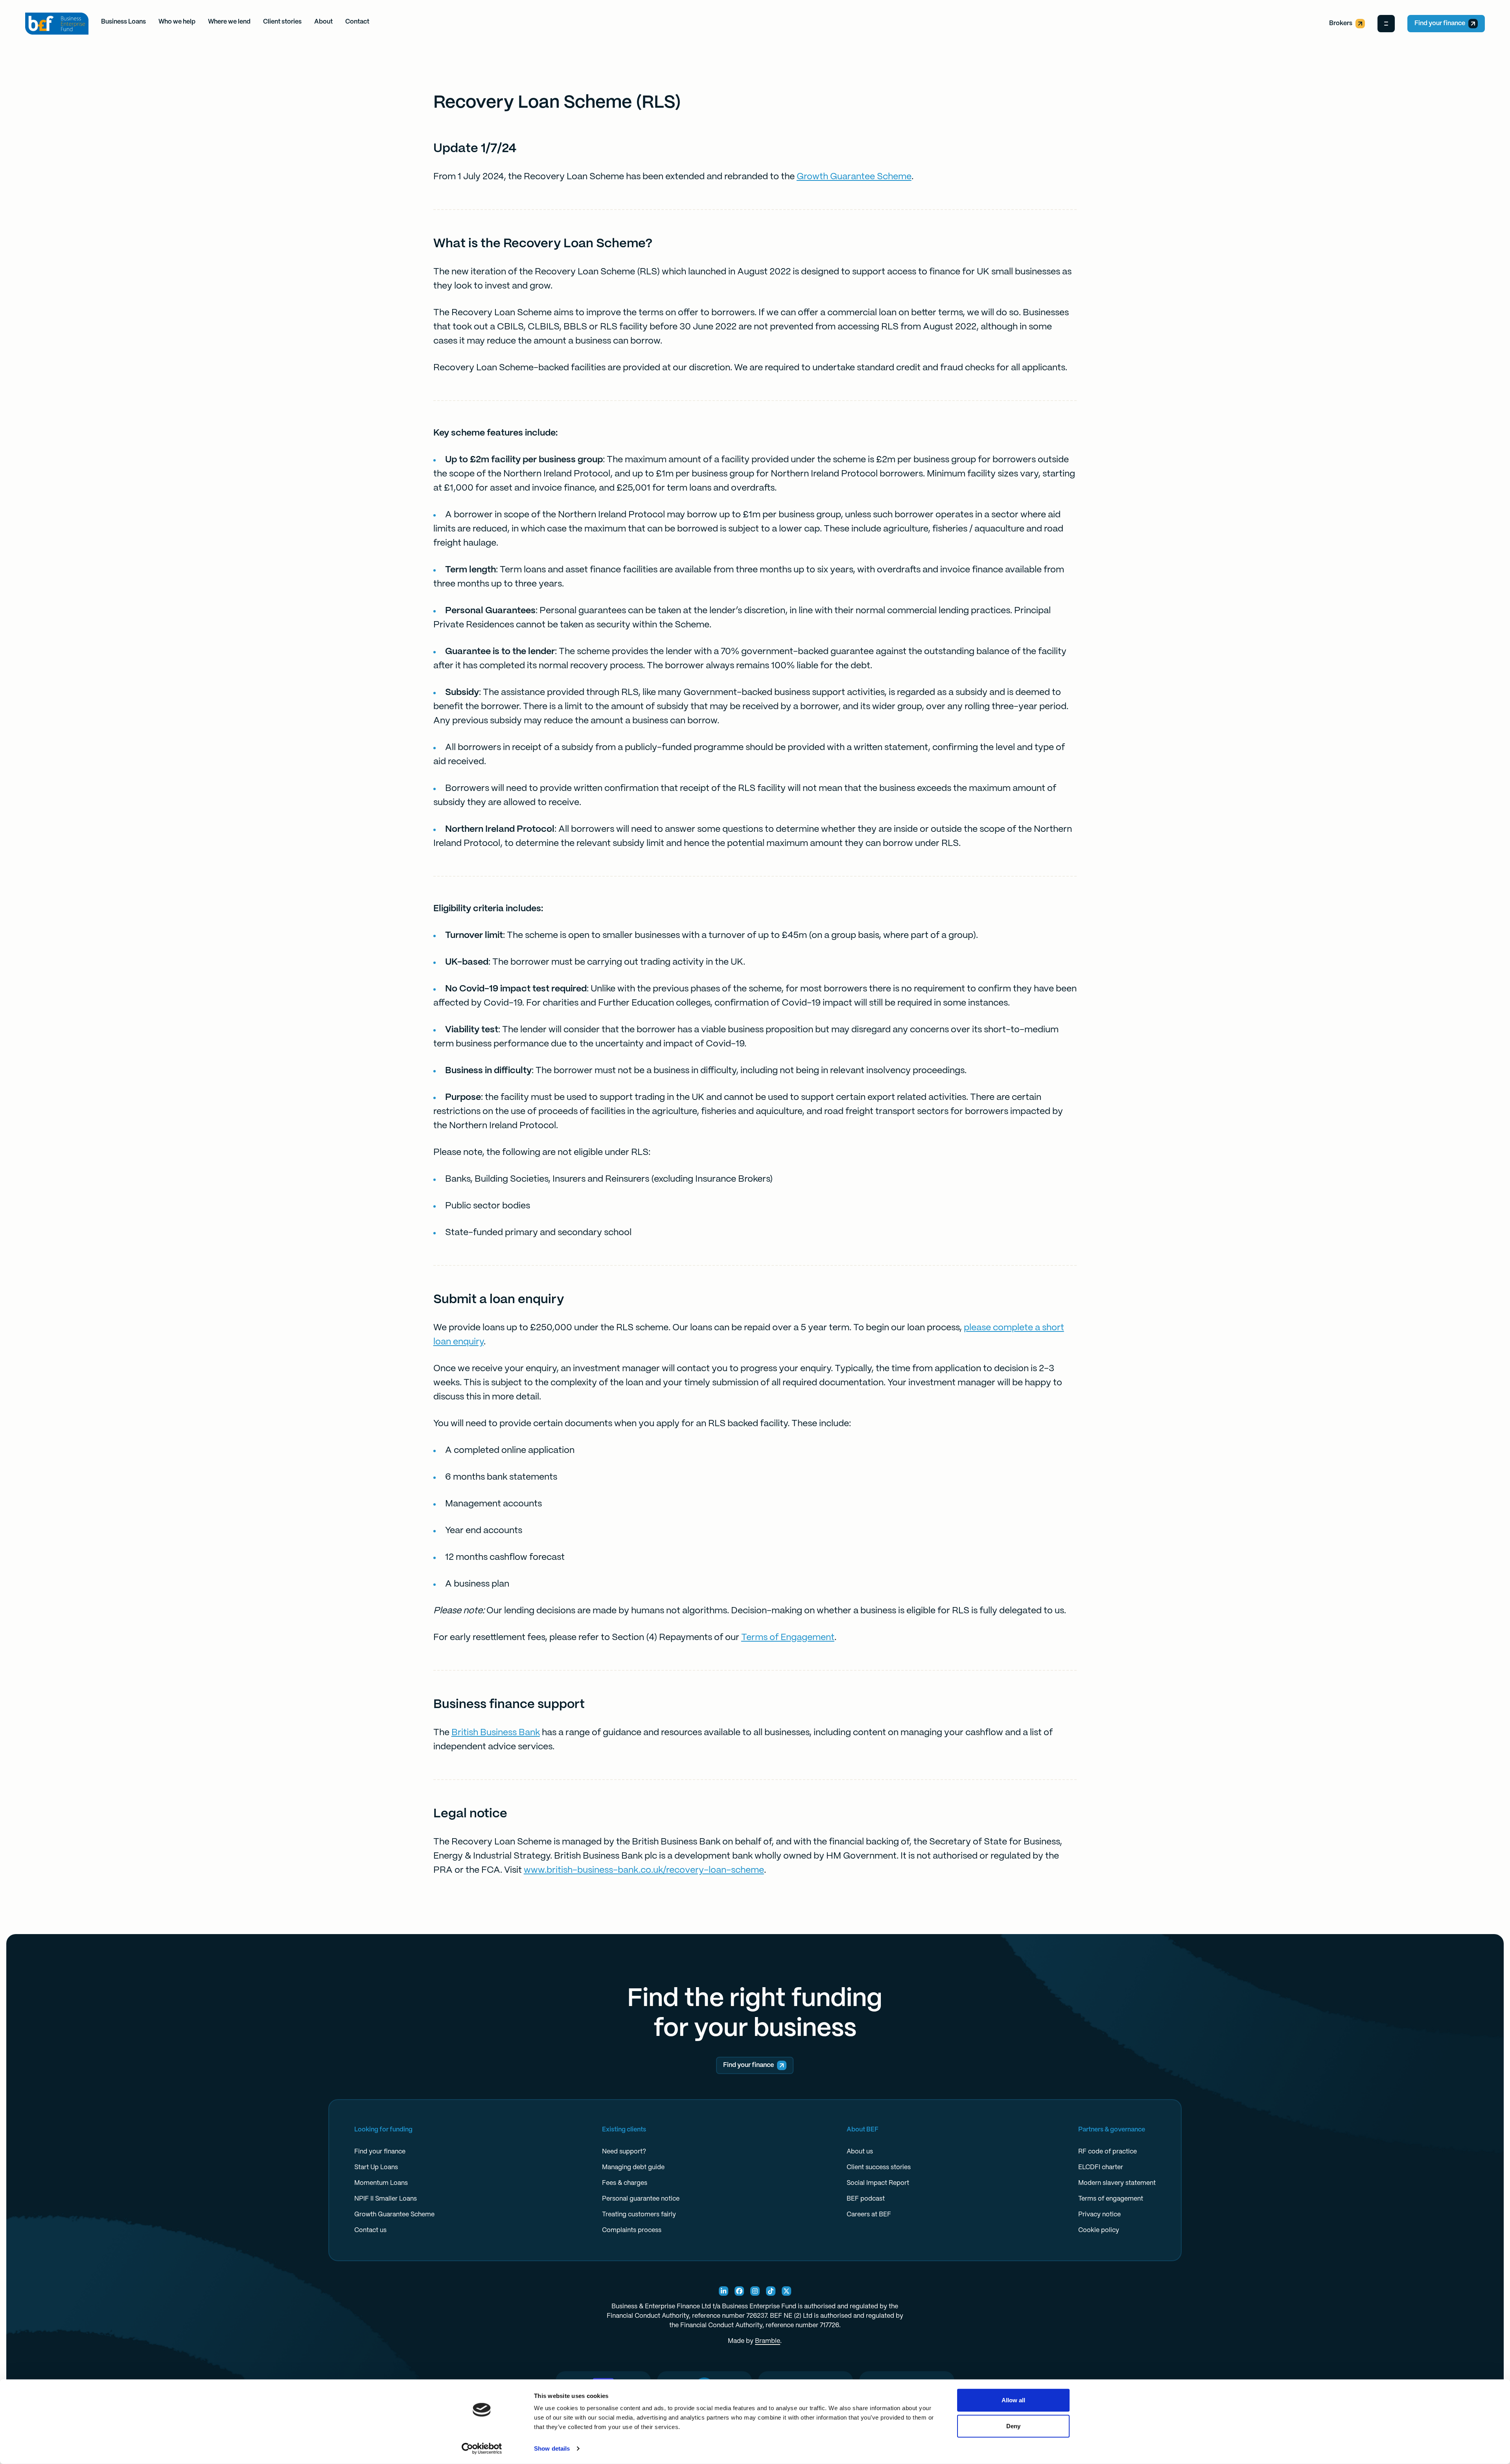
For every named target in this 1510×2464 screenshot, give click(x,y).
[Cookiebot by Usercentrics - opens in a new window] (482, 2449)
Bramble (768, 2341)
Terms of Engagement (788, 1638)
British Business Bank (496, 1733)
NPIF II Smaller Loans (386, 2199)
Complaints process (632, 2230)
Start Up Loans (376, 2167)
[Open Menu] (1386, 24)
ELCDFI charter (1101, 2167)
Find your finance (1440, 23)
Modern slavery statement (1117, 2183)
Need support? (624, 2152)
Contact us (370, 2230)
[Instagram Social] (755, 2291)
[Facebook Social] (739, 2291)
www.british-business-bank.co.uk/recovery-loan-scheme (644, 1870)
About (323, 22)
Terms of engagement (1111, 2199)
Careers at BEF (869, 2215)
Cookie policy (1099, 2230)
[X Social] (786, 2291)
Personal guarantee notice (641, 2199)
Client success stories (879, 2167)
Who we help (177, 22)
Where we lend (229, 22)
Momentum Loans (381, 2183)
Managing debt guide (633, 2167)
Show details (552, 2448)
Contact (357, 22)
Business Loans (123, 22)
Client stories (282, 22)
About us (860, 2152)
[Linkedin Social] (724, 2291)
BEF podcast (866, 2199)
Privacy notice (1099, 2215)
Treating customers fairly (639, 2215)
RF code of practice (1108, 2152)
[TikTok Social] (771, 2291)
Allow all (1014, 2400)
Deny (1013, 2426)
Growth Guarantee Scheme (854, 177)
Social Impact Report (878, 2183)
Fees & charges (625, 2183)
